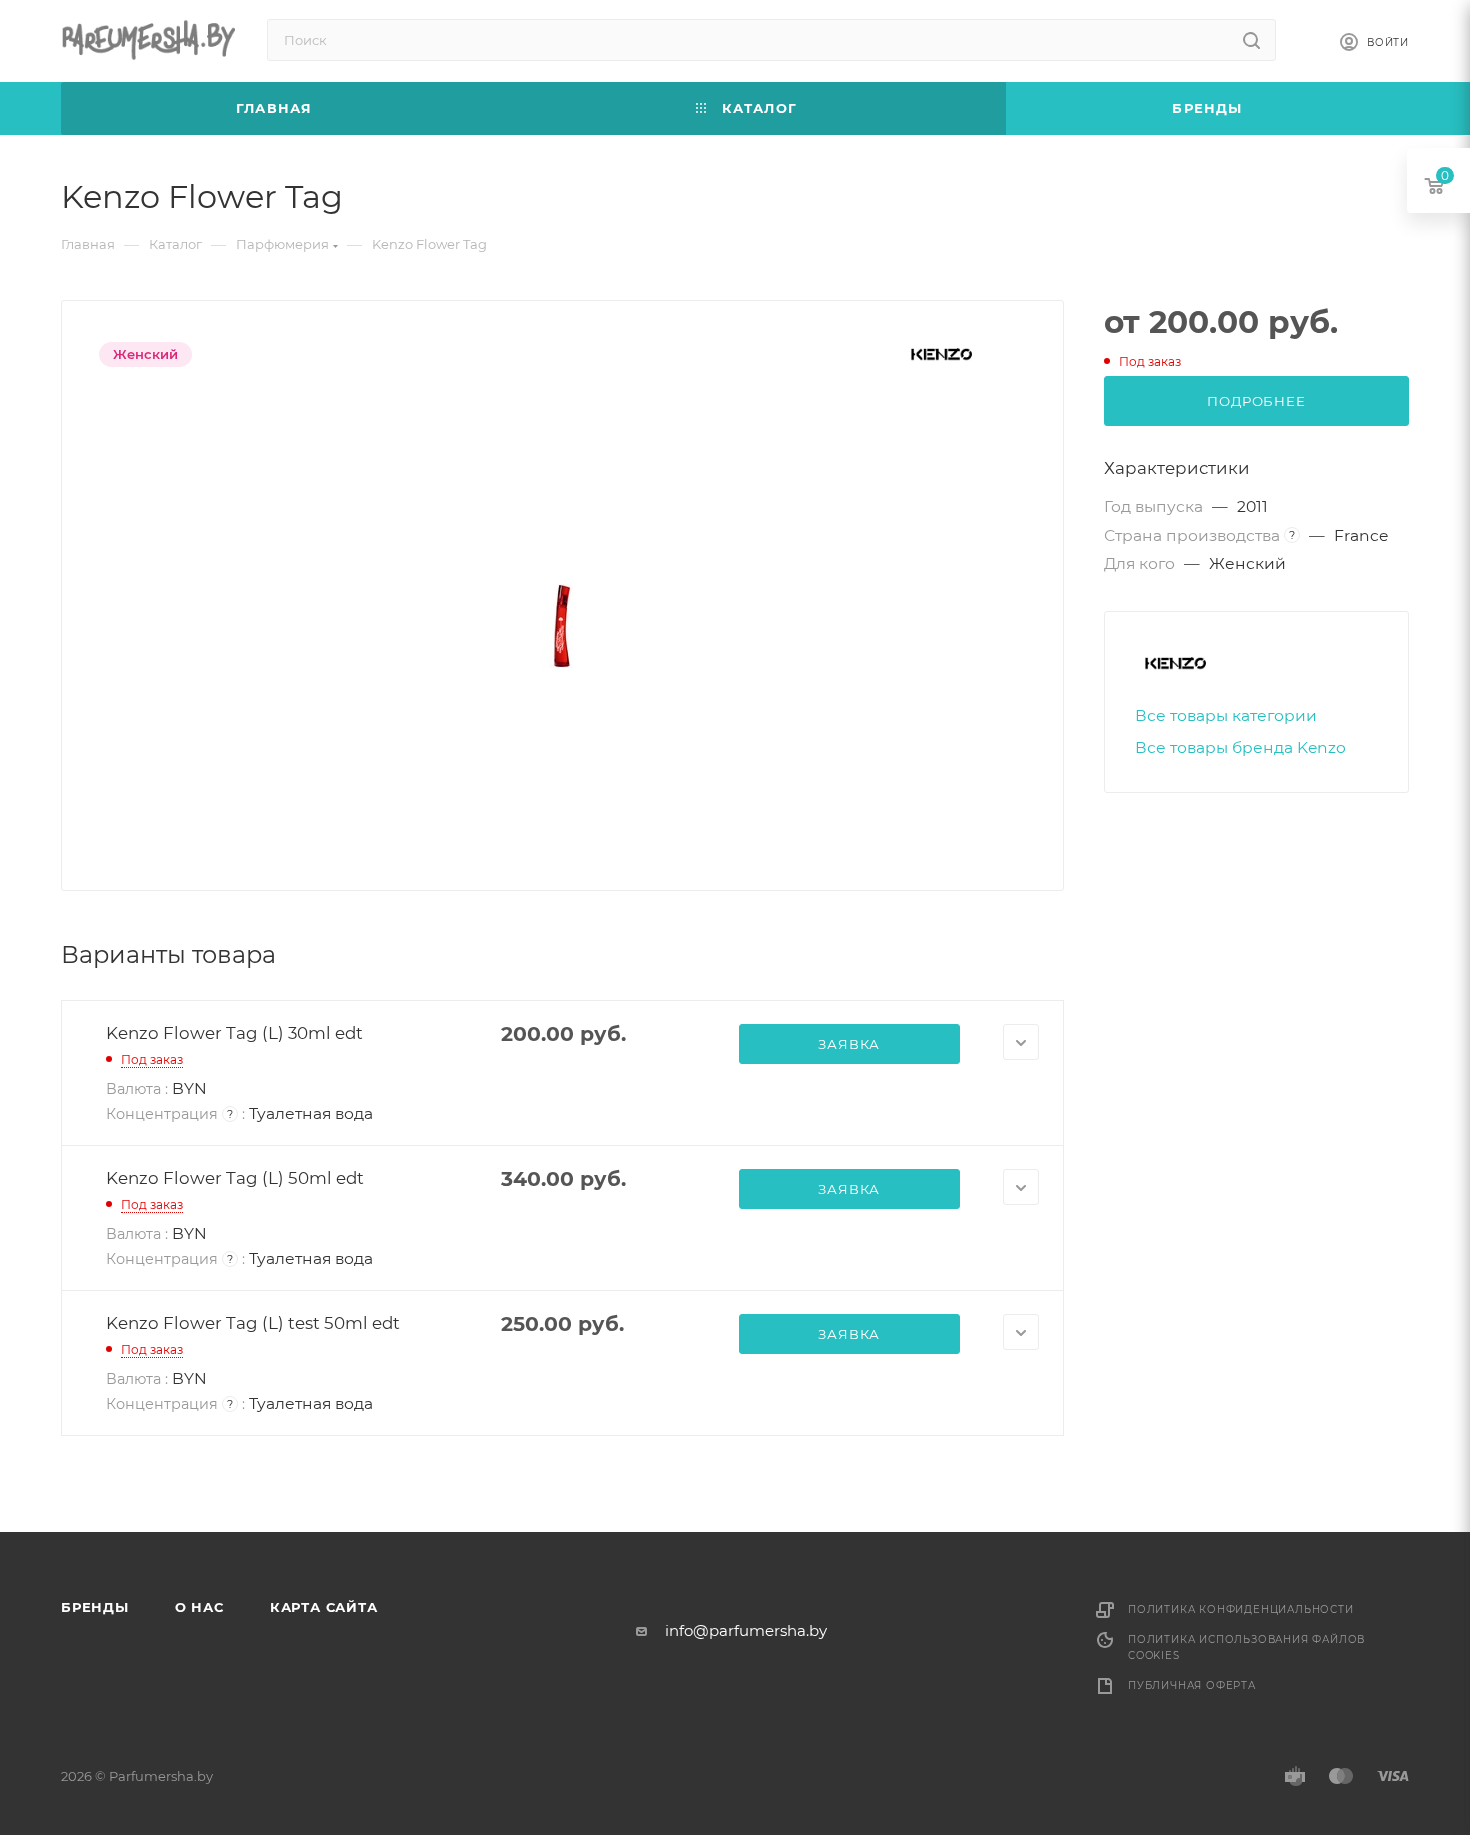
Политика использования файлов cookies (1246, 1647)
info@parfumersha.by (746, 1630)
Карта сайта (324, 1607)
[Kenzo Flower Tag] (563, 626)
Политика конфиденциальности (1241, 1609)
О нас (199, 1607)
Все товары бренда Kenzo (1240, 747)
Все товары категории (1226, 715)
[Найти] (1251, 40)
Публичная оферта (1192, 1685)
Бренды (95, 1607)
